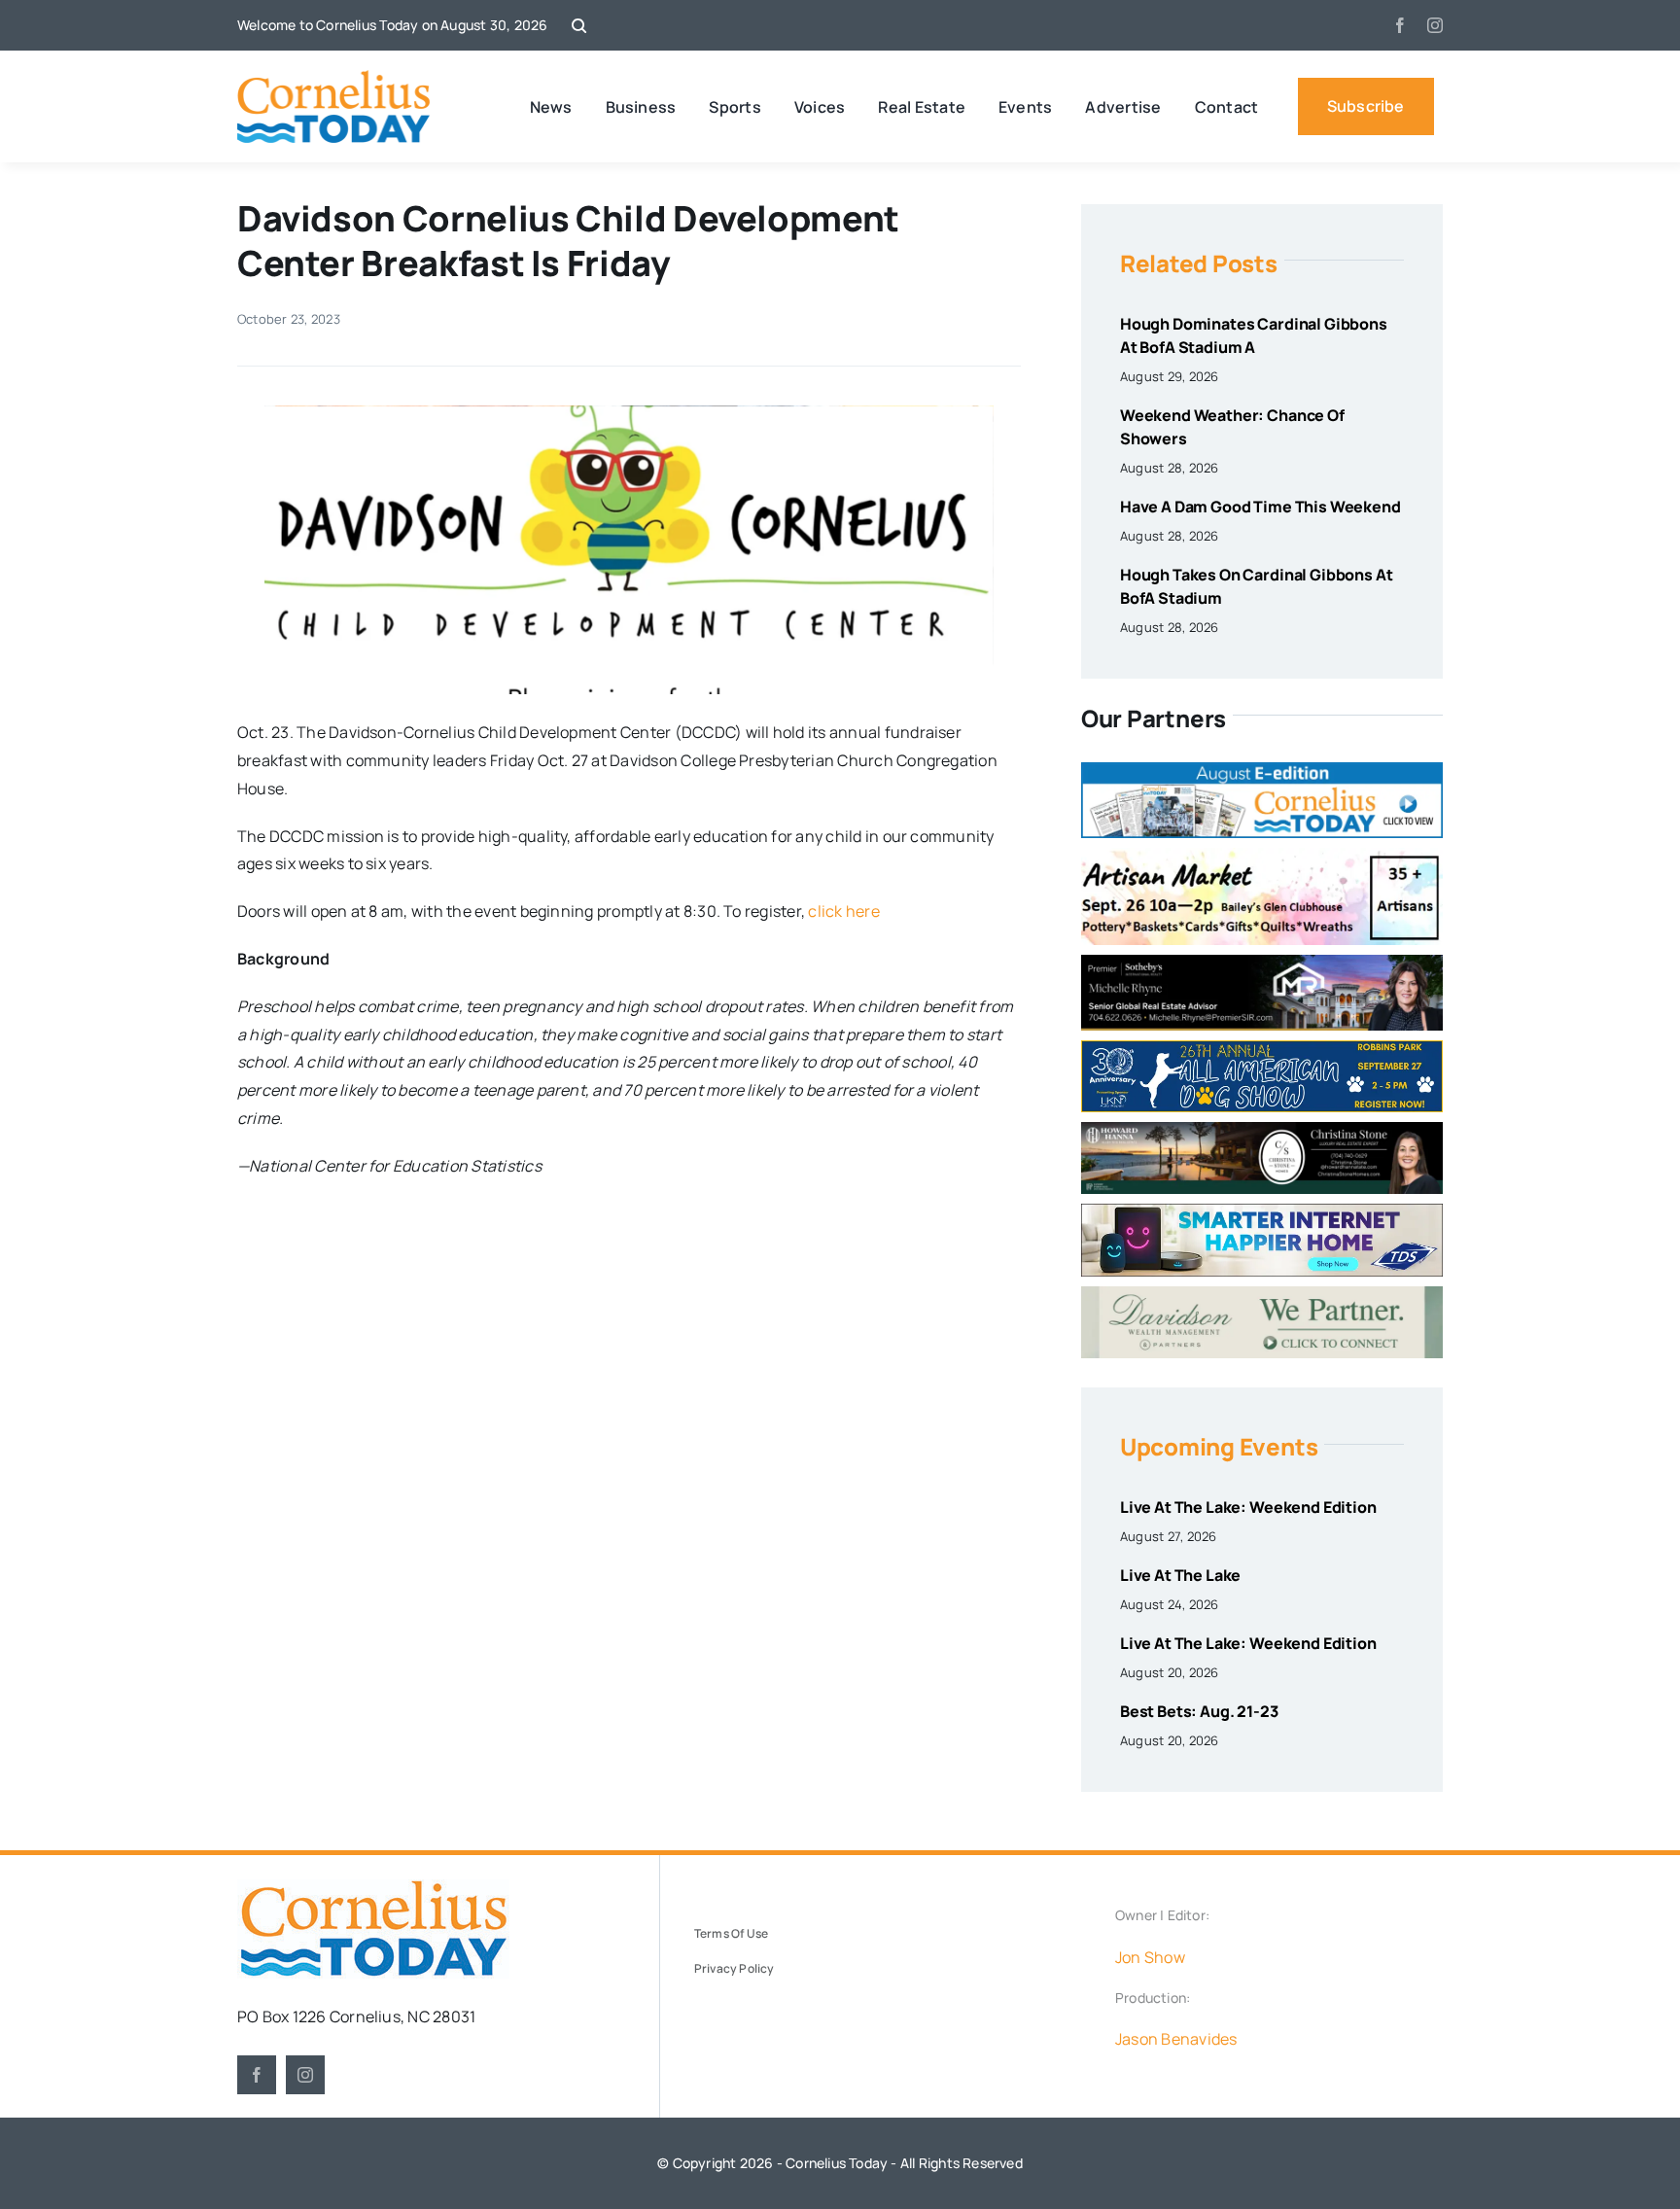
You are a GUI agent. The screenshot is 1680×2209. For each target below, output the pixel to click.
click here (843, 911)
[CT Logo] (334, 78)
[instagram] (1435, 25)
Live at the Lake (1180, 1575)
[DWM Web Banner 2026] (1262, 1294)
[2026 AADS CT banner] (1262, 1048)
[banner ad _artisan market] (1262, 856)
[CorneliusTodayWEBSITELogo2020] (373, 1887)
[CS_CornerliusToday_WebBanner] (1262, 1130)
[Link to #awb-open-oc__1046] (579, 26)
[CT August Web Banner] (1262, 770)
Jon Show (1150, 1957)
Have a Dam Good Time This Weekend (1260, 507)
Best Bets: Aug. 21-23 (1199, 1711)
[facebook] (1400, 25)
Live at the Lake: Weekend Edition (1248, 1507)
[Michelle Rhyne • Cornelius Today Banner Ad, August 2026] (1262, 963)
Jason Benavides (1176, 2039)
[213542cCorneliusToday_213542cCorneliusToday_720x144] (1262, 1211)
